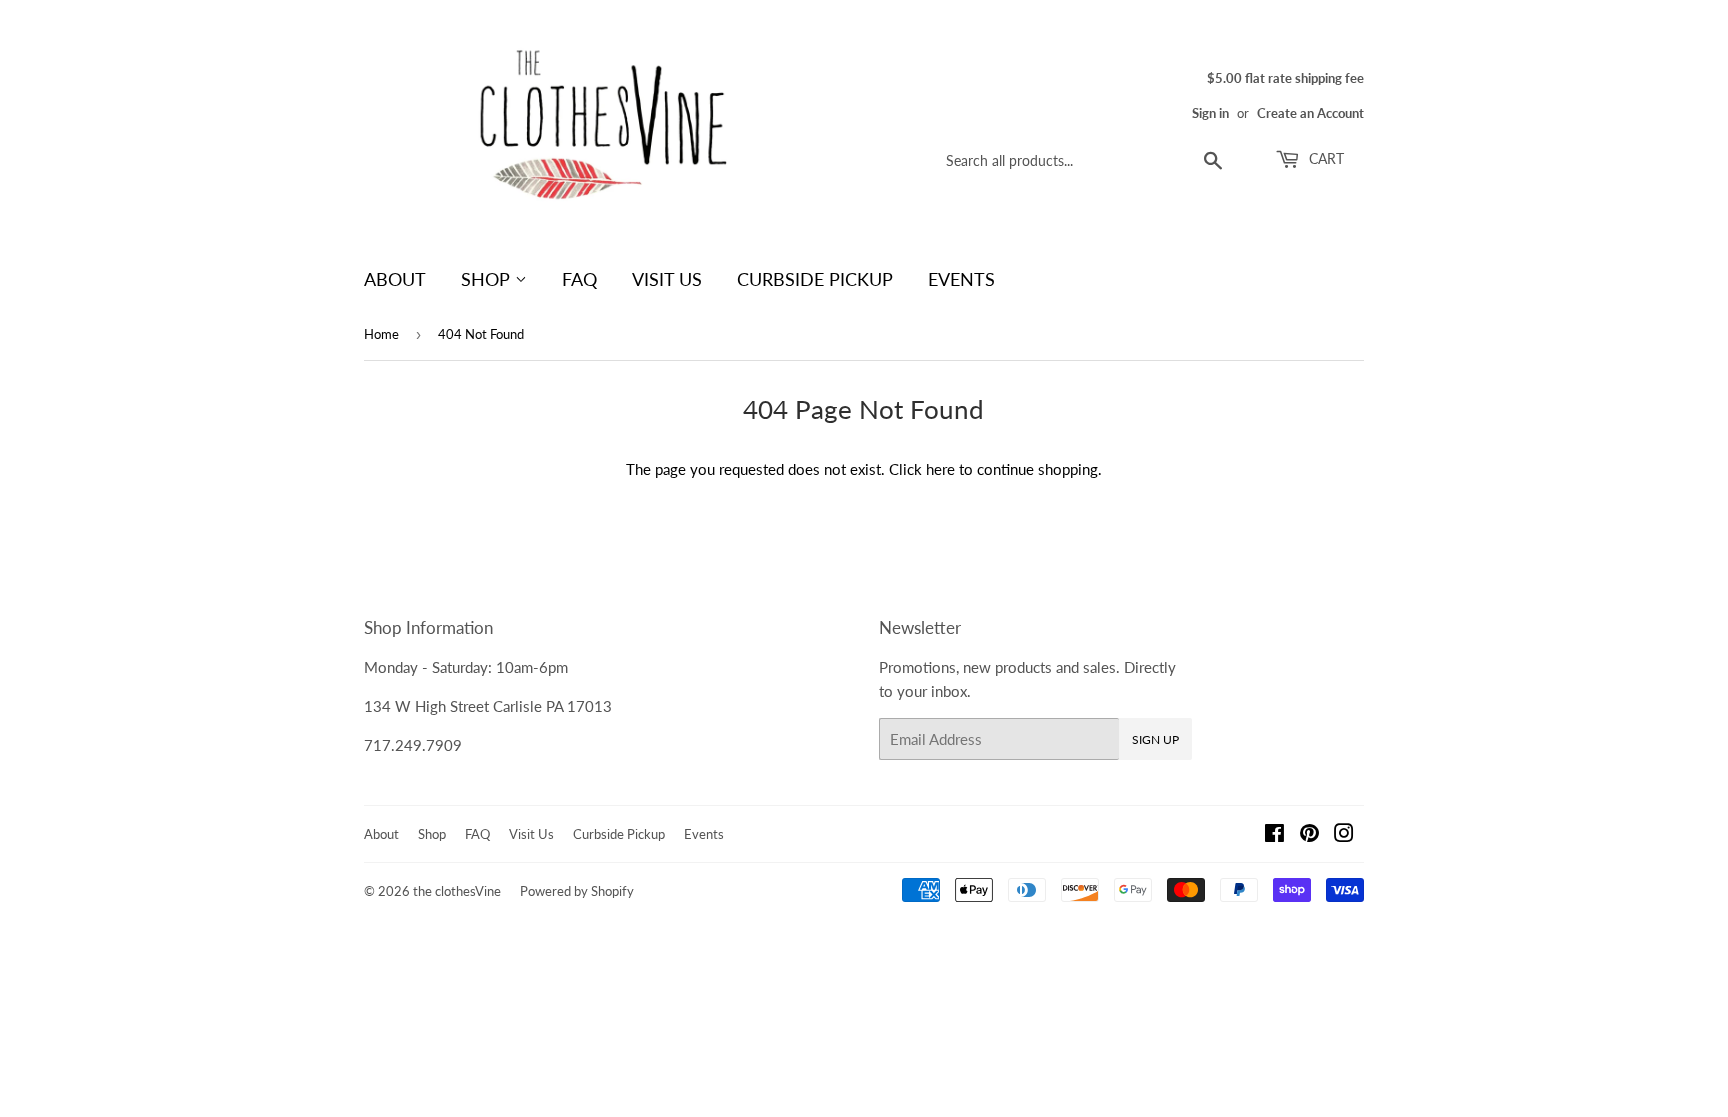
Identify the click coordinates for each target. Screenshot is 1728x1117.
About (395, 279)
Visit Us (667, 279)
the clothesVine (457, 891)
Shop (488, 279)
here (940, 469)
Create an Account (1310, 113)
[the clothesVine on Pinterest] (1309, 835)
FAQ (579, 279)
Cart (1324, 158)
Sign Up (1155, 739)
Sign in (1210, 113)
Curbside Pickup (815, 279)
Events (961, 279)
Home (381, 334)
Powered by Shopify (577, 891)
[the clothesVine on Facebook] (1274, 835)
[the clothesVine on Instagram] (1344, 835)
